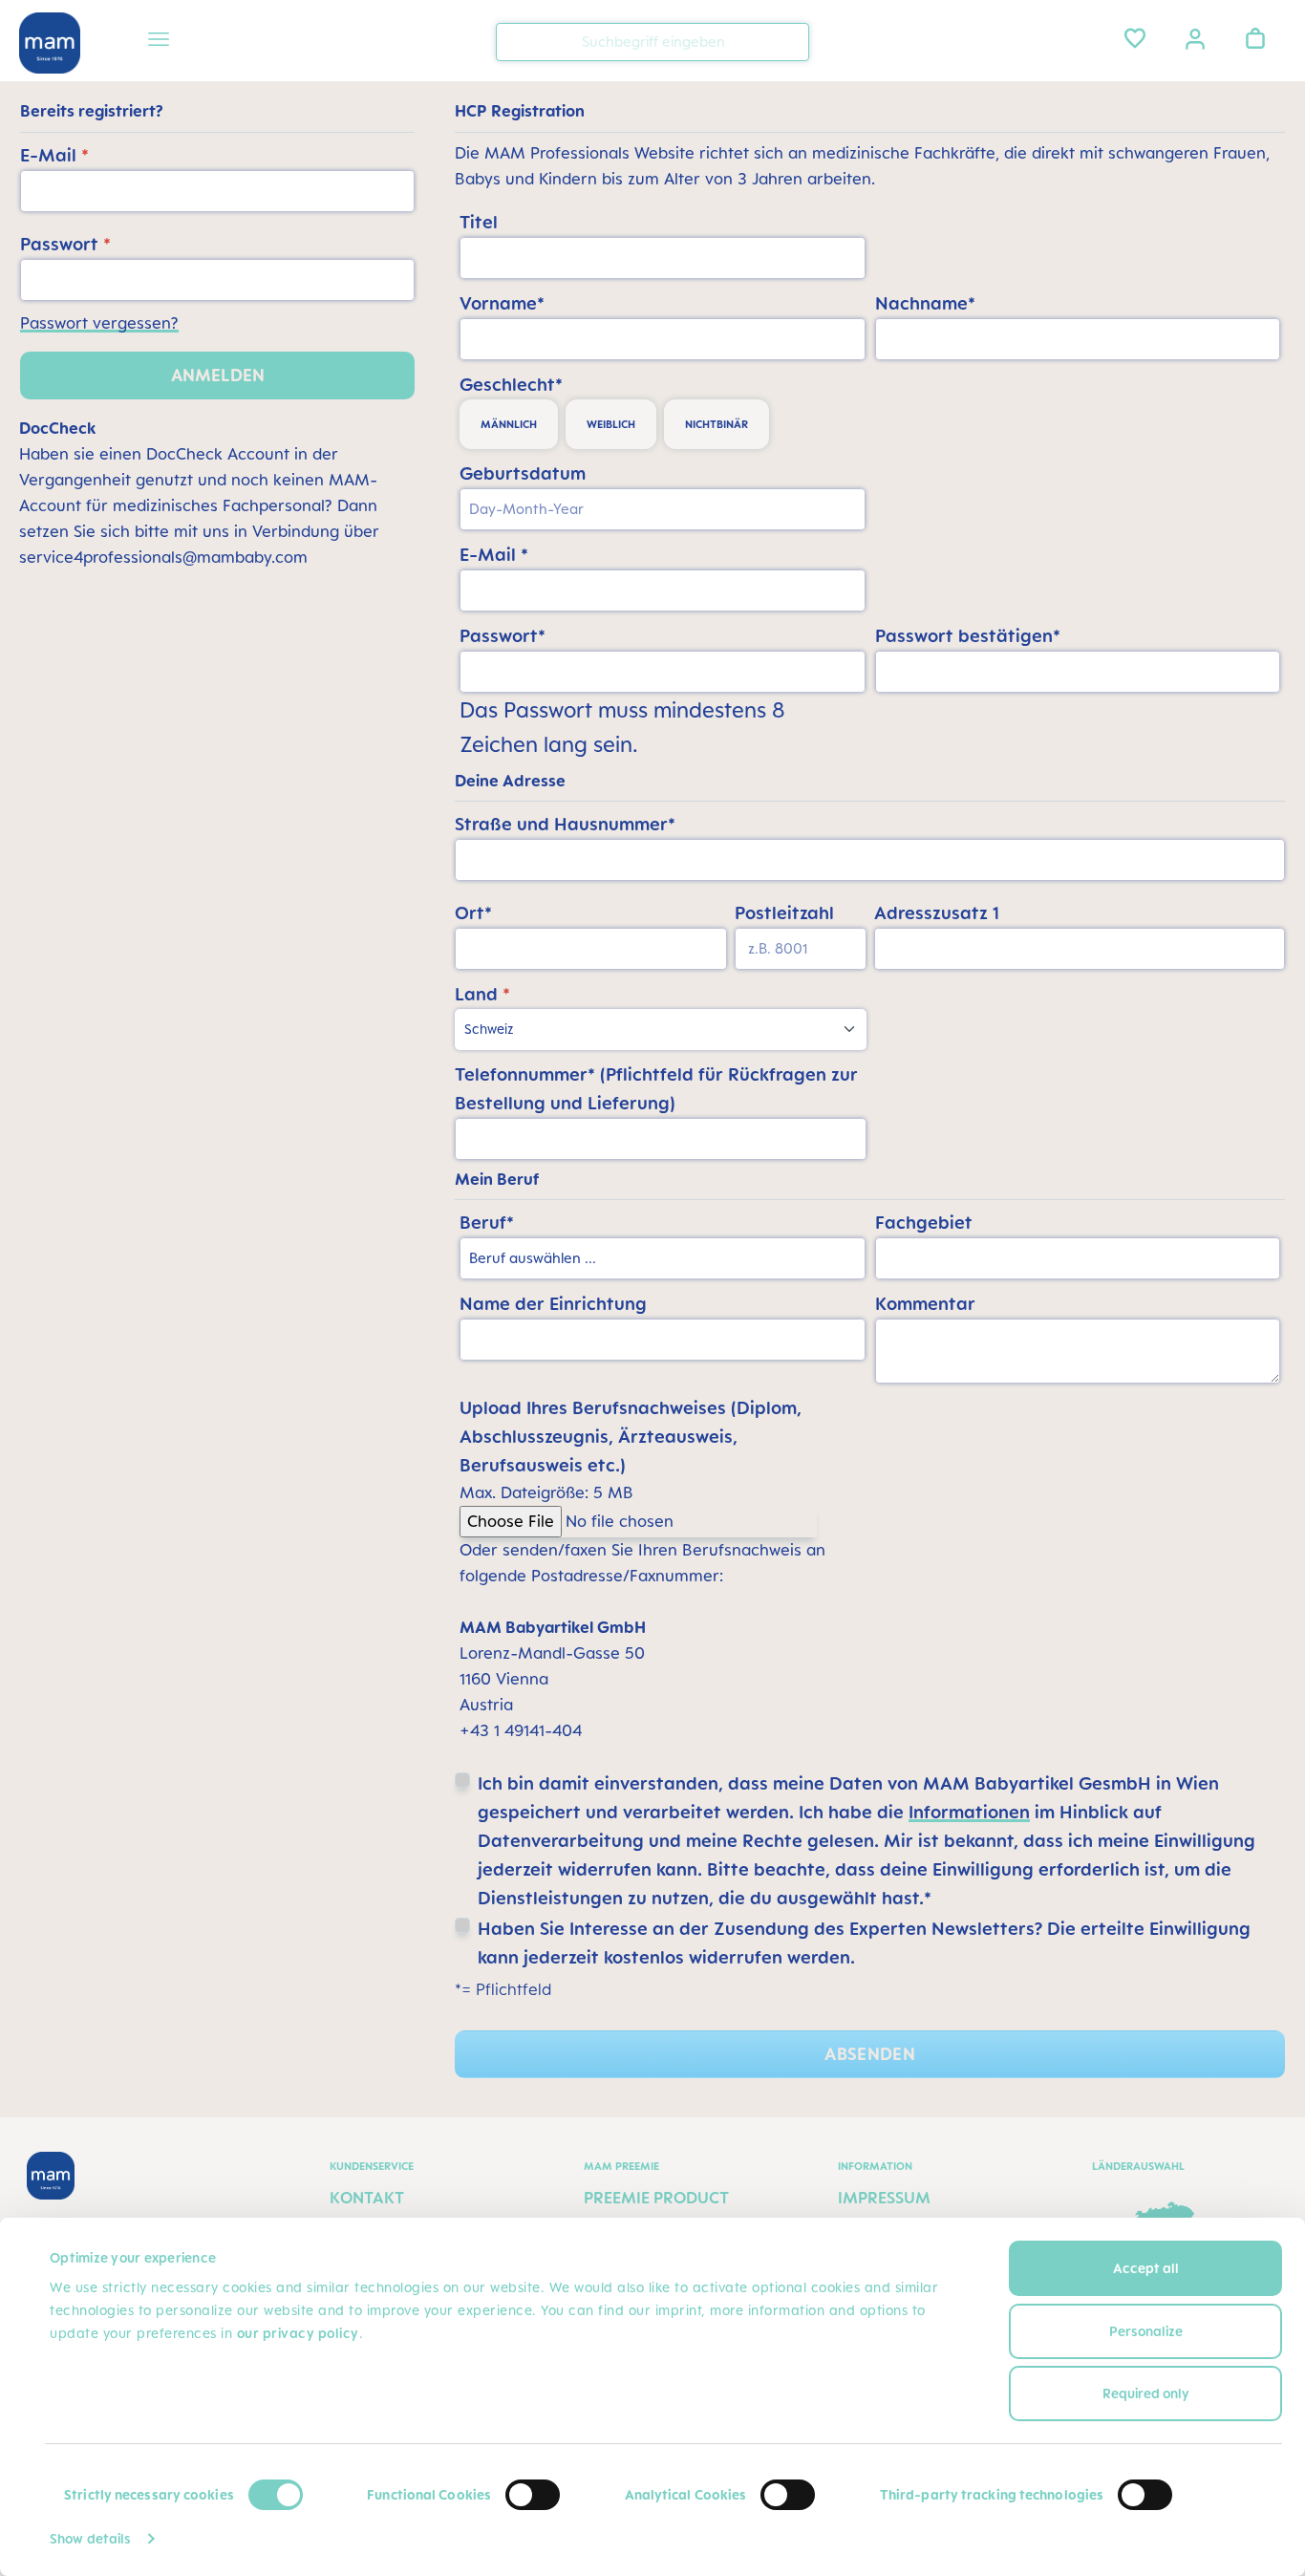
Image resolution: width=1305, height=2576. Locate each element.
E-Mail (54, 155)
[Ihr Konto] (1195, 37)
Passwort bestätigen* (968, 635)
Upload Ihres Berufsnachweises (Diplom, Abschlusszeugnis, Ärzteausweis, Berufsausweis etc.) (631, 1436)
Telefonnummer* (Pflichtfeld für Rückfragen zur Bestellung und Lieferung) (656, 1088)
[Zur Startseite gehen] (50, 43)
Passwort (65, 244)
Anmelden (218, 375)
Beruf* (487, 1222)
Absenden (870, 2054)
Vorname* (502, 303)
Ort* (473, 912)
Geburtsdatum (523, 473)
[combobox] (652, 42)
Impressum (884, 2198)
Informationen (969, 1812)
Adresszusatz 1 (937, 912)
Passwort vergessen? (99, 323)
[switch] (533, 2495)
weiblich (611, 424)
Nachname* (925, 303)
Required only (1146, 2393)
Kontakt (367, 2198)
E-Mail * (494, 554)
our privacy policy (298, 2333)
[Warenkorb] (1255, 38)
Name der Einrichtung (553, 1303)
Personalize (1146, 2331)
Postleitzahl (784, 912)
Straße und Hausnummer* (565, 824)
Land (482, 994)
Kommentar (925, 1303)
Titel (479, 222)
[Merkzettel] (1135, 38)
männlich (509, 424)
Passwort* (503, 635)
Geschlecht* (511, 384)
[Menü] (159, 42)
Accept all (1146, 2268)
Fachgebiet (924, 1222)
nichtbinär (717, 424)
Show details (90, 2538)
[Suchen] (790, 41)
